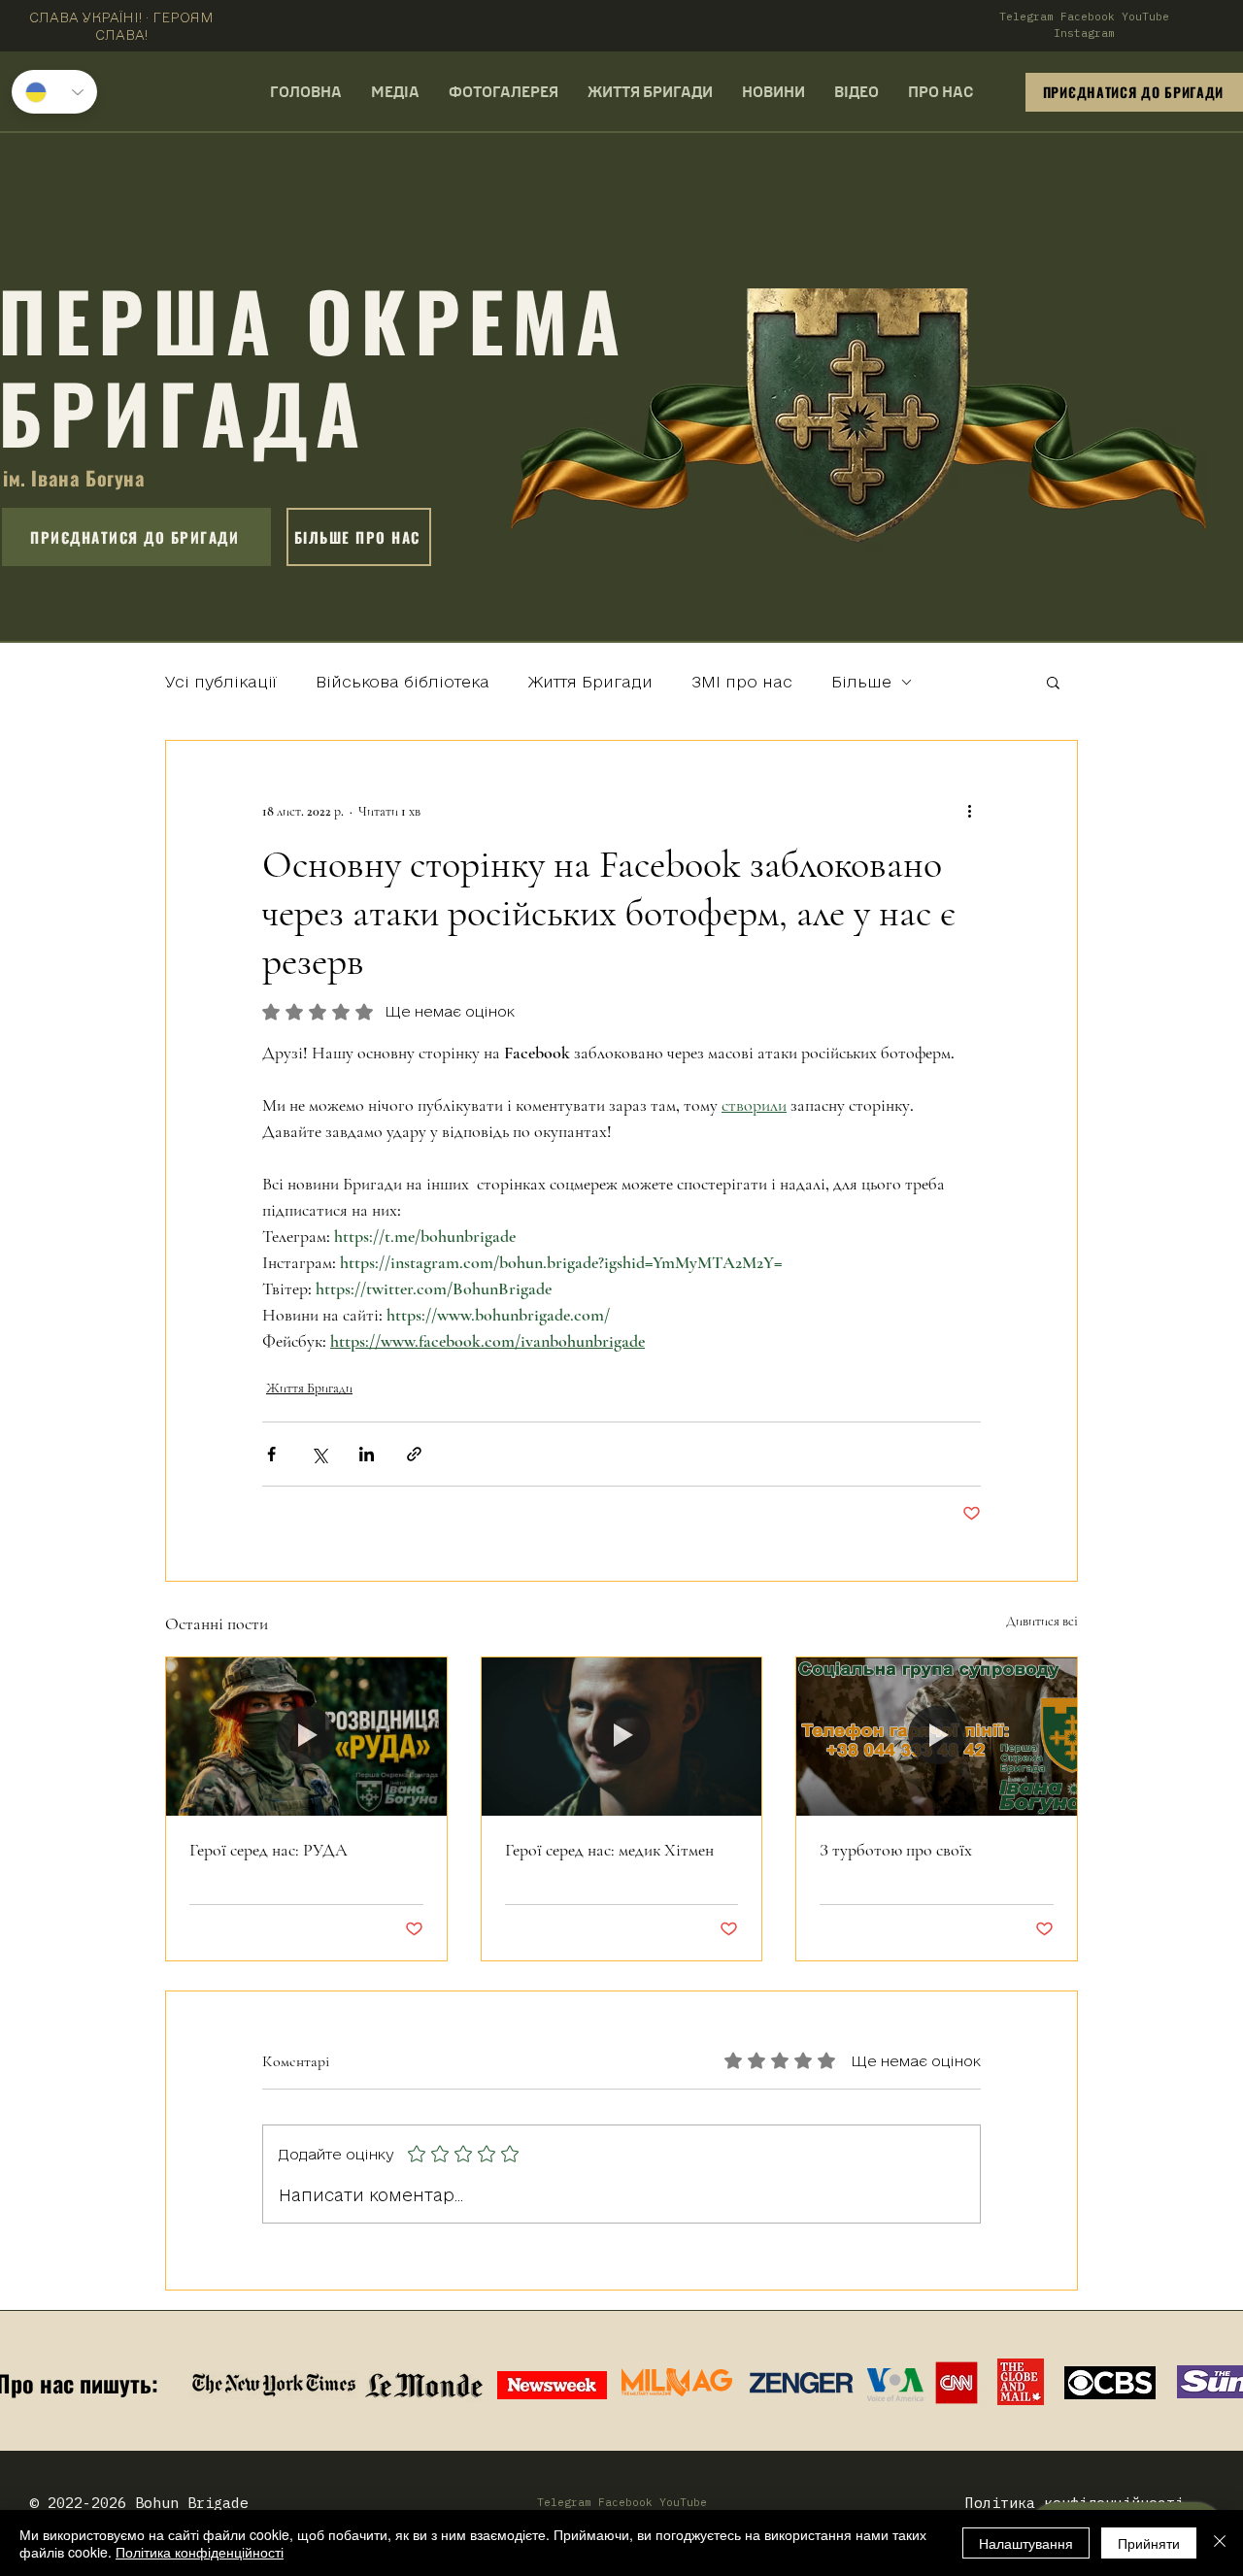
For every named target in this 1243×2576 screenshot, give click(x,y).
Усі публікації (221, 682)
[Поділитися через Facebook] (271, 1454)
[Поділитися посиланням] (414, 1454)
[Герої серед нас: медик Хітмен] (622, 1736)
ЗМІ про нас (742, 682)
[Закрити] (1220, 2543)
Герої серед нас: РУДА (269, 1850)
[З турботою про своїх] (937, 1736)
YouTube (1145, 17)
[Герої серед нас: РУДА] (306, 1736)
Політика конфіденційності (200, 2552)
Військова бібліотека (403, 682)
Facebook (1088, 17)
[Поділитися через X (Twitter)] (319, 1454)
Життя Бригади (590, 682)
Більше (861, 682)
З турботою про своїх (896, 1850)
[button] (1053, 682)
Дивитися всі (1042, 1621)
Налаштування (1026, 2543)
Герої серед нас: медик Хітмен (609, 1850)
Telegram (1026, 17)
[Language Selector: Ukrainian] (54, 92)
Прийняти (1149, 2543)
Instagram (1084, 33)
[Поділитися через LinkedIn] (367, 1454)
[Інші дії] (969, 811)
